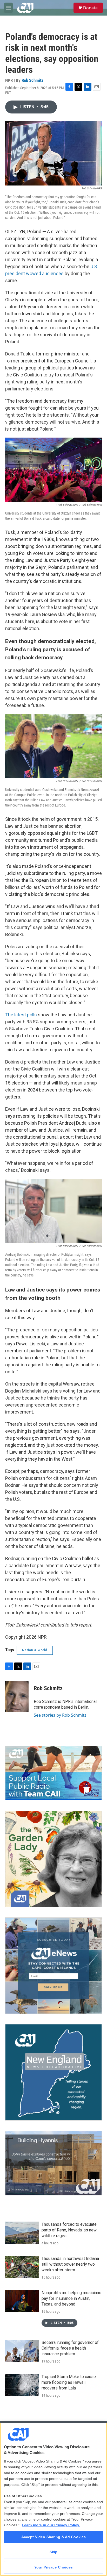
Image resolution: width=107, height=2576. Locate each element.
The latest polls (21, 1015)
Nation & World (35, 1650)
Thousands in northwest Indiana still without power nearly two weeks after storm (70, 2264)
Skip (54, 2552)
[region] (53, 2499)
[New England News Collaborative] (53, 2072)
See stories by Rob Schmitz (60, 1715)
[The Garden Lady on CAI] (53, 1859)
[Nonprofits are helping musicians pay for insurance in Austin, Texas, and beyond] (22, 2301)
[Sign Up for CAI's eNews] (53, 1966)
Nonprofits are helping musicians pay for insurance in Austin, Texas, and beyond (71, 2298)
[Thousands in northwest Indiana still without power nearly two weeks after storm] (22, 2267)
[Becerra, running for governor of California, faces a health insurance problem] (22, 2351)
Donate (90, 8)
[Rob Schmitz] (17, 1696)
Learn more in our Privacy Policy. (51, 2525)
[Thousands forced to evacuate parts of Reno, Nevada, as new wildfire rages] (22, 2233)
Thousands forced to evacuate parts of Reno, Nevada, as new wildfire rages (69, 2230)
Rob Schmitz (32, 80)
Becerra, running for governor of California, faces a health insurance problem (70, 2348)
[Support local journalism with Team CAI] (53, 1773)
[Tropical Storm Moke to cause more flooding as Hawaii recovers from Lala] (22, 2385)
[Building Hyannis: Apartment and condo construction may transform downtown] (53, 2163)
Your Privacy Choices (53, 2567)
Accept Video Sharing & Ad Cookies (54, 2537)
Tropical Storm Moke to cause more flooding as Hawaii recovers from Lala (69, 2382)
